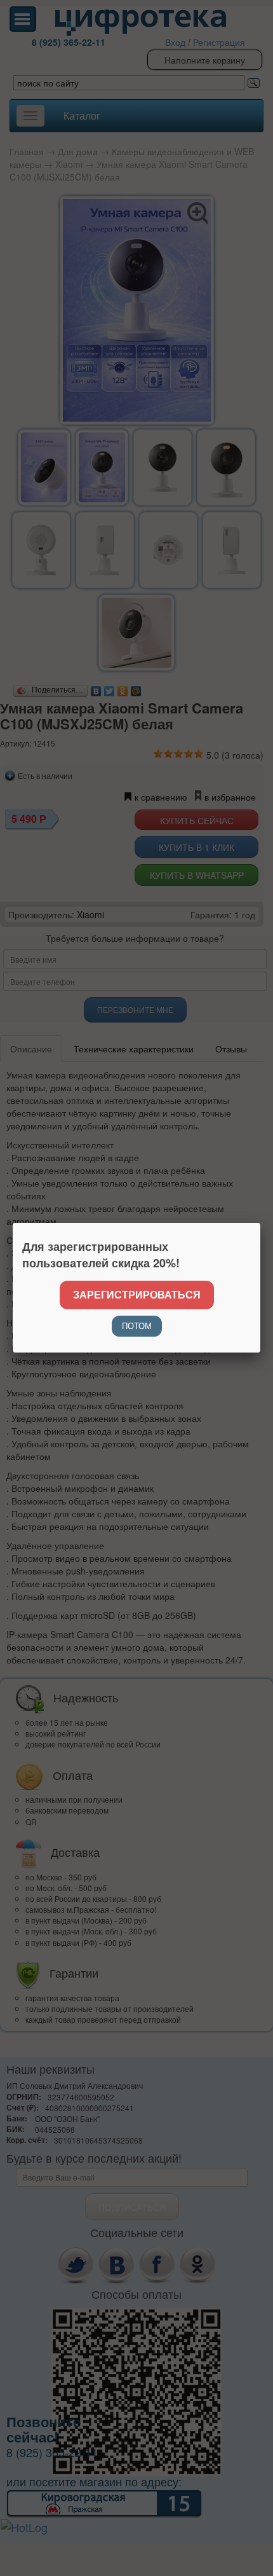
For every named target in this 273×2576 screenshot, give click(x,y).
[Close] (260, 1223)
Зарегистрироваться (137, 1294)
